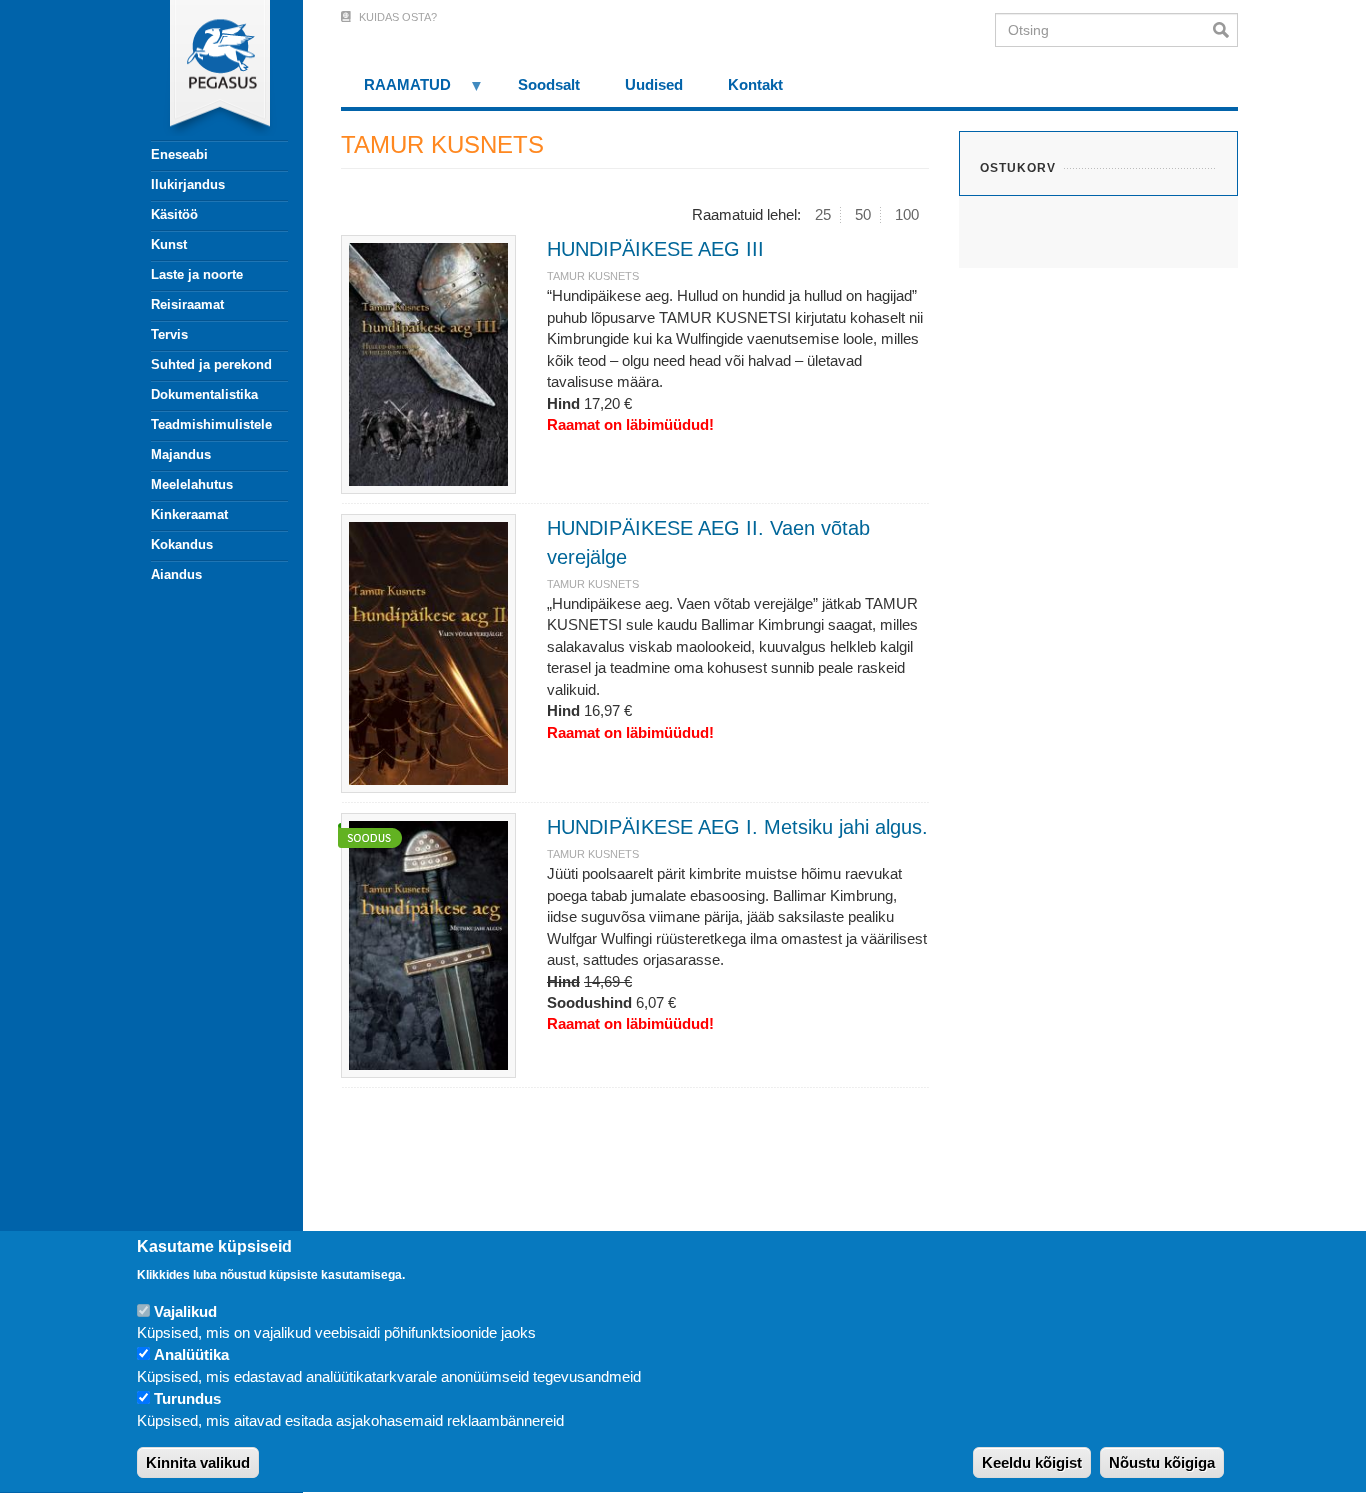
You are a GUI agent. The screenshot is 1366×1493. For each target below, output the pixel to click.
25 (823, 214)
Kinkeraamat (189, 514)
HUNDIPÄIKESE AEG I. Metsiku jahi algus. (737, 827)
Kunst (169, 244)
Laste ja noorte (197, 274)
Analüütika (191, 1355)
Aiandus (176, 574)
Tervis (169, 334)
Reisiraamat (187, 304)
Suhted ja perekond (211, 364)
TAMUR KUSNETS (593, 276)
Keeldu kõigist (1032, 1462)
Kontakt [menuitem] (755, 84)
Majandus (181, 454)
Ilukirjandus (188, 184)
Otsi (1225, 30)
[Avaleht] (208, 70)
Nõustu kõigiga (1162, 1462)
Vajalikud (185, 1311)
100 (907, 214)
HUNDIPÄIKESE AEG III (655, 249)
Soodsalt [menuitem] (549, 84)
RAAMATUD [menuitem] (396, 91)
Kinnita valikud (198, 1462)
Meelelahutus (192, 484)
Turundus (187, 1399)
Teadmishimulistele (211, 424)
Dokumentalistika (204, 394)
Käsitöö (174, 214)
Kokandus (182, 544)
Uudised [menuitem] (654, 84)
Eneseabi (179, 154)
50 (863, 214)
